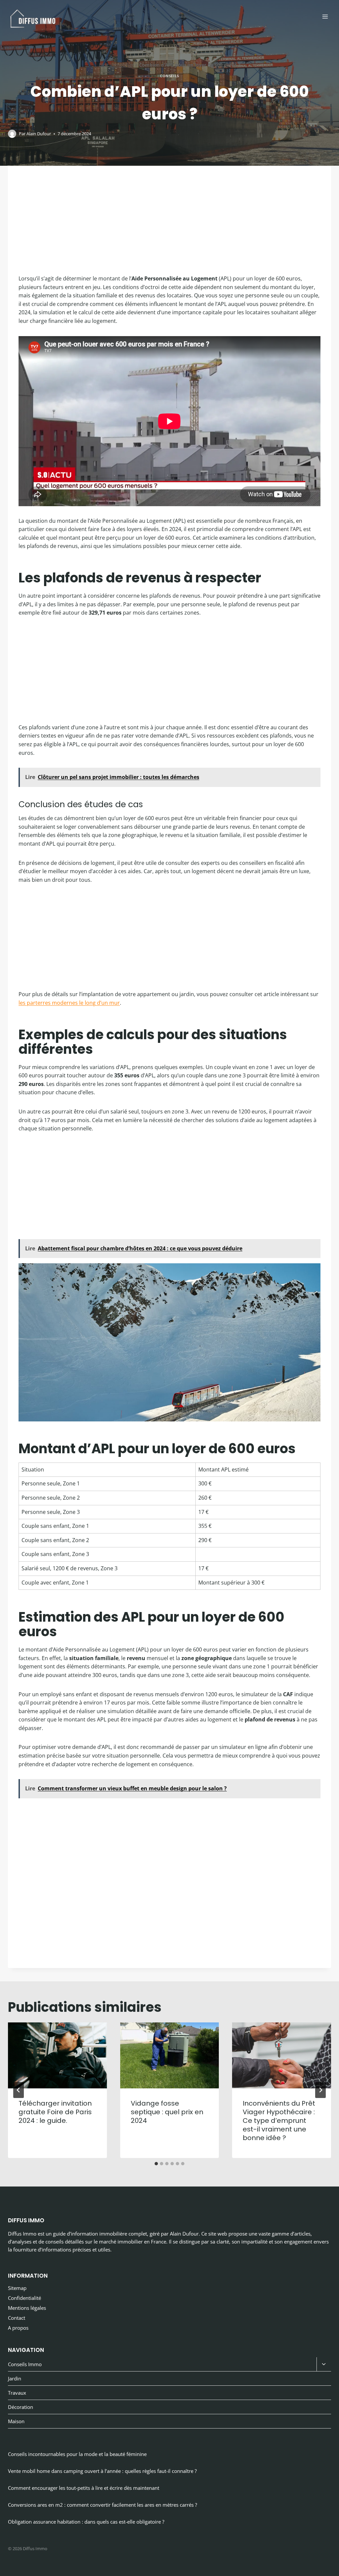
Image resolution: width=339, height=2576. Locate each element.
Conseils (169, 76)
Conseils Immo (25, 2364)
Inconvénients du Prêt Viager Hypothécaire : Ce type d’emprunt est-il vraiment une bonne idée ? (279, 2121)
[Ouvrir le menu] (325, 16)
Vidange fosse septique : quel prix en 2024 (167, 2112)
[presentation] (57, 2055)
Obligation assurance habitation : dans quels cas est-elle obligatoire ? (86, 2522)
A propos (18, 2328)
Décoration (21, 2407)
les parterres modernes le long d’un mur (69, 1003)
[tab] (156, 2164)
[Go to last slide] (19, 2090)
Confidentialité (24, 2298)
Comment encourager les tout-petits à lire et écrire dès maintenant (84, 2488)
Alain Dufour (39, 134)
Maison (16, 2421)
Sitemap (17, 2288)
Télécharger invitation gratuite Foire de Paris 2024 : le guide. (55, 2112)
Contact (17, 2318)
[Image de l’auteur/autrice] (12, 134)
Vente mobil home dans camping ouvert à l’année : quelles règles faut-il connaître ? (102, 2471)
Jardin (15, 2378)
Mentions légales (27, 2308)
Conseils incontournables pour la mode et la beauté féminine (77, 2454)
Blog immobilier (117, 65)
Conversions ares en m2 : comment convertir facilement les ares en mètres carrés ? (102, 2505)
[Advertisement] (169, 225)
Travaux (17, 2393)
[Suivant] (320, 2090)
